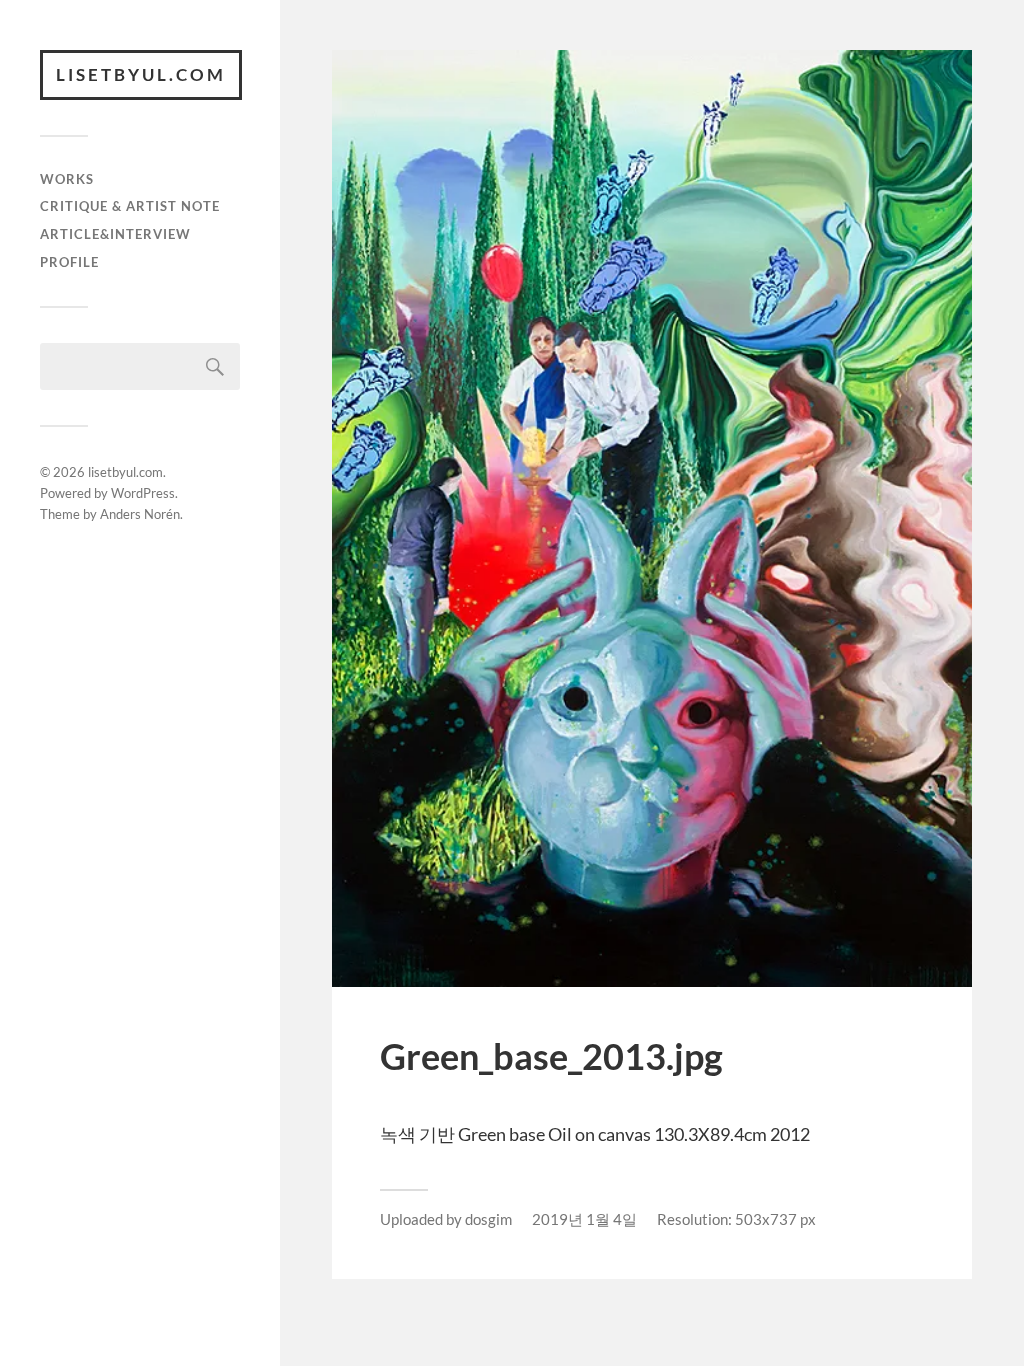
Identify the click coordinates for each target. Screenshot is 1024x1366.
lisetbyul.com (141, 74)
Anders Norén (140, 514)
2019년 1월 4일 (584, 1219)
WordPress (143, 493)
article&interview (115, 234)
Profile (69, 262)
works (67, 179)
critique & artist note (130, 206)
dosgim (488, 1219)
